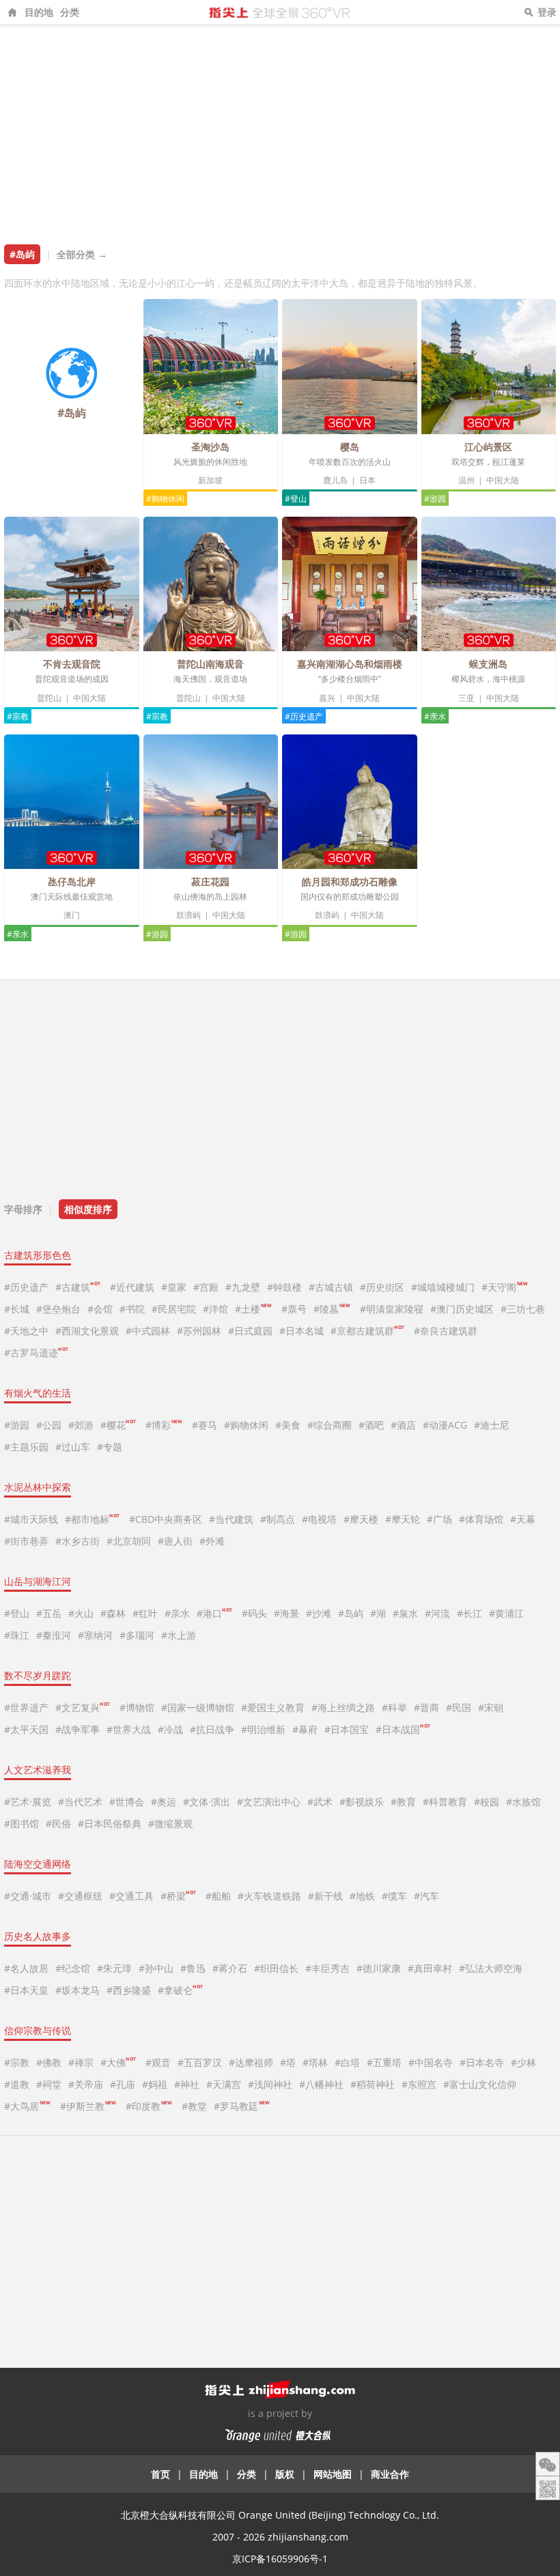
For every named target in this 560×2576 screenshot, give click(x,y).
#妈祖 (155, 2084)
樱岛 (350, 447)
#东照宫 (419, 2084)
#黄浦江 (506, 1613)
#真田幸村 (430, 1968)
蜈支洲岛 (488, 664)
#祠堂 (49, 2084)
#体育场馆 (481, 1519)
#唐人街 (175, 1541)
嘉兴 (327, 698)
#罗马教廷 (241, 2106)
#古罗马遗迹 (36, 1353)
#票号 (294, 1309)
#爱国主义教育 (273, 1707)
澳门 (72, 915)
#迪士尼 (491, 1425)
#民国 (459, 1707)
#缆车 (394, 1896)
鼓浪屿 (188, 915)
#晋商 (426, 1707)
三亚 (466, 698)
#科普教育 (445, 1802)
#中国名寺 (431, 2062)
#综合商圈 (330, 1425)
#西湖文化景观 (87, 1331)
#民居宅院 (174, 1309)
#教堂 (194, 2106)
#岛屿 (351, 1613)
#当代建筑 (231, 1519)
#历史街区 (382, 1287)
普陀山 (49, 698)
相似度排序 (88, 1209)
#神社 (187, 2084)
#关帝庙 (86, 2084)
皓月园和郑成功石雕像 (350, 882)
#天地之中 (26, 1331)
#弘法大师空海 (491, 1968)
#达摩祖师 (251, 2062)
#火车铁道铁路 (269, 1896)
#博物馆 (137, 1707)
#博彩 (164, 1425)
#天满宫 (224, 2084)
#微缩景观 (170, 1823)
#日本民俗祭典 (110, 1823)
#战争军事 (78, 1729)
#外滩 (212, 1541)
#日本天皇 (26, 1990)
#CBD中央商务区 (166, 1519)
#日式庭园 (250, 1331)
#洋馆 (215, 1309)
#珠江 (17, 1635)
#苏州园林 (199, 1331)
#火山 (81, 1613)
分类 (70, 12)
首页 (160, 2474)
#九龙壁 (243, 1287)
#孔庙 (123, 2084)
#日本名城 (302, 1331)
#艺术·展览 (28, 1802)
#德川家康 (379, 1968)
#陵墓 (332, 1309)
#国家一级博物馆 (198, 1707)
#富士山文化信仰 (480, 2084)
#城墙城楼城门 (443, 1287)
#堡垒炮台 (58, 1309)
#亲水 (435, 716)
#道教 (17, 2084)
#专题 (110, 1447)
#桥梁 (178, 1896)
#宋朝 (491, 1707)
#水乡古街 (78, 1541)
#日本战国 (403, 1729)
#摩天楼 (361, 1519)
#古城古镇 (331, 1287)
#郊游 (81, 1425)
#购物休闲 (165, 499)
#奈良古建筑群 (446, 1331)
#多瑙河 (137, 1635)
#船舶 (218, 1896)
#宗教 (18, 716)
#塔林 (315, 2062)
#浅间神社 (270, 2084)
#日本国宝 (347, 1729)
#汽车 (426, 1896)
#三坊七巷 (523, 1309)
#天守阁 (504, 1287)
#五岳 (49, 1613)
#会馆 (100, 1309)
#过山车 (73, 1447)
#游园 (435, 499)
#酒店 (403, 1425)
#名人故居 (26, 1968)
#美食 (288, 1425)
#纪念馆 (73, 1968)
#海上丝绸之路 (343, 1707)
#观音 (158, 2062)
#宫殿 (206, 1287)
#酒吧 (371, 1425)
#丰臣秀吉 (327, 1968)
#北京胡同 (129, 1541)
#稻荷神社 (373, 2084)
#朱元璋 (114, 1968)
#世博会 (127, 1802)
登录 (547, 12)
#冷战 (170, 1729)
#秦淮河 (54, 1635)
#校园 (487, 1802)
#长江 (470, 1613)
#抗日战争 (212, 1729)
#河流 (437, 1613)
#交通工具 (131, 1896)
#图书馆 (22, 1823)
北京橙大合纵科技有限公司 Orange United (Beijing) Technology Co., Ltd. (280, 2515)
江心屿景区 (488, 447)
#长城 (17, 1309)
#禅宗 (81, 2062)
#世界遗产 (26, 1707)
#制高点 (278, 1519)
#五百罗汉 (200, 2062)
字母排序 (23, 1209)
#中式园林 (148, 1331)
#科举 (394, 1707)
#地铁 (362, 1896)
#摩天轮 (403, 1519)
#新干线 (325, 1896)
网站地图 (333, 2474)
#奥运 (164, 1802)
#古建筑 (78, 1287)
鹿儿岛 (335, 480)
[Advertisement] (280, 128)
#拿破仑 (180, 1990)
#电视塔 (319, 1519)
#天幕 (523, 1519)
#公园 (49, 1425)
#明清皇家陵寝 (392, 1309)
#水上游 (179, 1635)
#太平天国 (26, 1729)
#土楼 (253, 1309)
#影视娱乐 (362, 1802)
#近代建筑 (132, 1287)
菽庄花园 (210, 882)
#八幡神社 (321, 2084)
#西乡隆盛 (129, 1990)
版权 (285, 2474)
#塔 (288, 2062)
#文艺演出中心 (269, 1802)
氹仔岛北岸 (72, 882)
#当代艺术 (80, 1802)
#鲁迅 (193, 1968)
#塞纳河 (95, 1635)
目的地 (39, 12)
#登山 (296, 499)
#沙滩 (319, 1613)
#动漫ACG (445, 1425)
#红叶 (145, 1613)
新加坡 (210, 480)
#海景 (286, 1613)
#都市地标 (92, 1519)
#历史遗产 (304, 716)
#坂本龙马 (78, 1990)
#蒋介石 (230, 1968)
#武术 (320, 1802)
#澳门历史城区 (462, 1309)
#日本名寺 (482, 2062)
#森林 (113, 1613)
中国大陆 (503, 480)
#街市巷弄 (26, 1541)
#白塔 (347, 2062)
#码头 (254, 1613)
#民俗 (58, 1823)
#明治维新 (263, 1729)
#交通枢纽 (80, 1896)
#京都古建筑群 (367, 1331)
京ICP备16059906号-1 (280, 2559)
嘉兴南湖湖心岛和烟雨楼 (350, 664)
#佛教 (49, 2062)
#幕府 (305, 1729)
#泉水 (405, 1613)
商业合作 (390, 2474)
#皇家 (174, 1287)
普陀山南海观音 (210, 664)
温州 (466, 480)
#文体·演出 (207, 1802)
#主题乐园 (26, 1447)
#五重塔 (384, 2062)
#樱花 (118, 1425)
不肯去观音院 (72, 664)
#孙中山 (156, 1968)
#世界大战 (129, 1729)
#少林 (523, 2062)
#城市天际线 (31, 1519)
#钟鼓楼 (284, 1287)
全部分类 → (82, 254)
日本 (367, 480)
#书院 (132, 1309)
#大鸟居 (27, 2106)
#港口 (214, 1613)
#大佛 (118, 2062)
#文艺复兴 (83, 1707)
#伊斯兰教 (88, 2106)
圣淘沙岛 (210, 447)
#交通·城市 (28, 1896)
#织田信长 (276, 1968)
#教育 (403, 1802)
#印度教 (149, 2106)
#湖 (378, 1613)
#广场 (439, 1519)
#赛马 (205, 1425)
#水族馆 (523, 1802)
